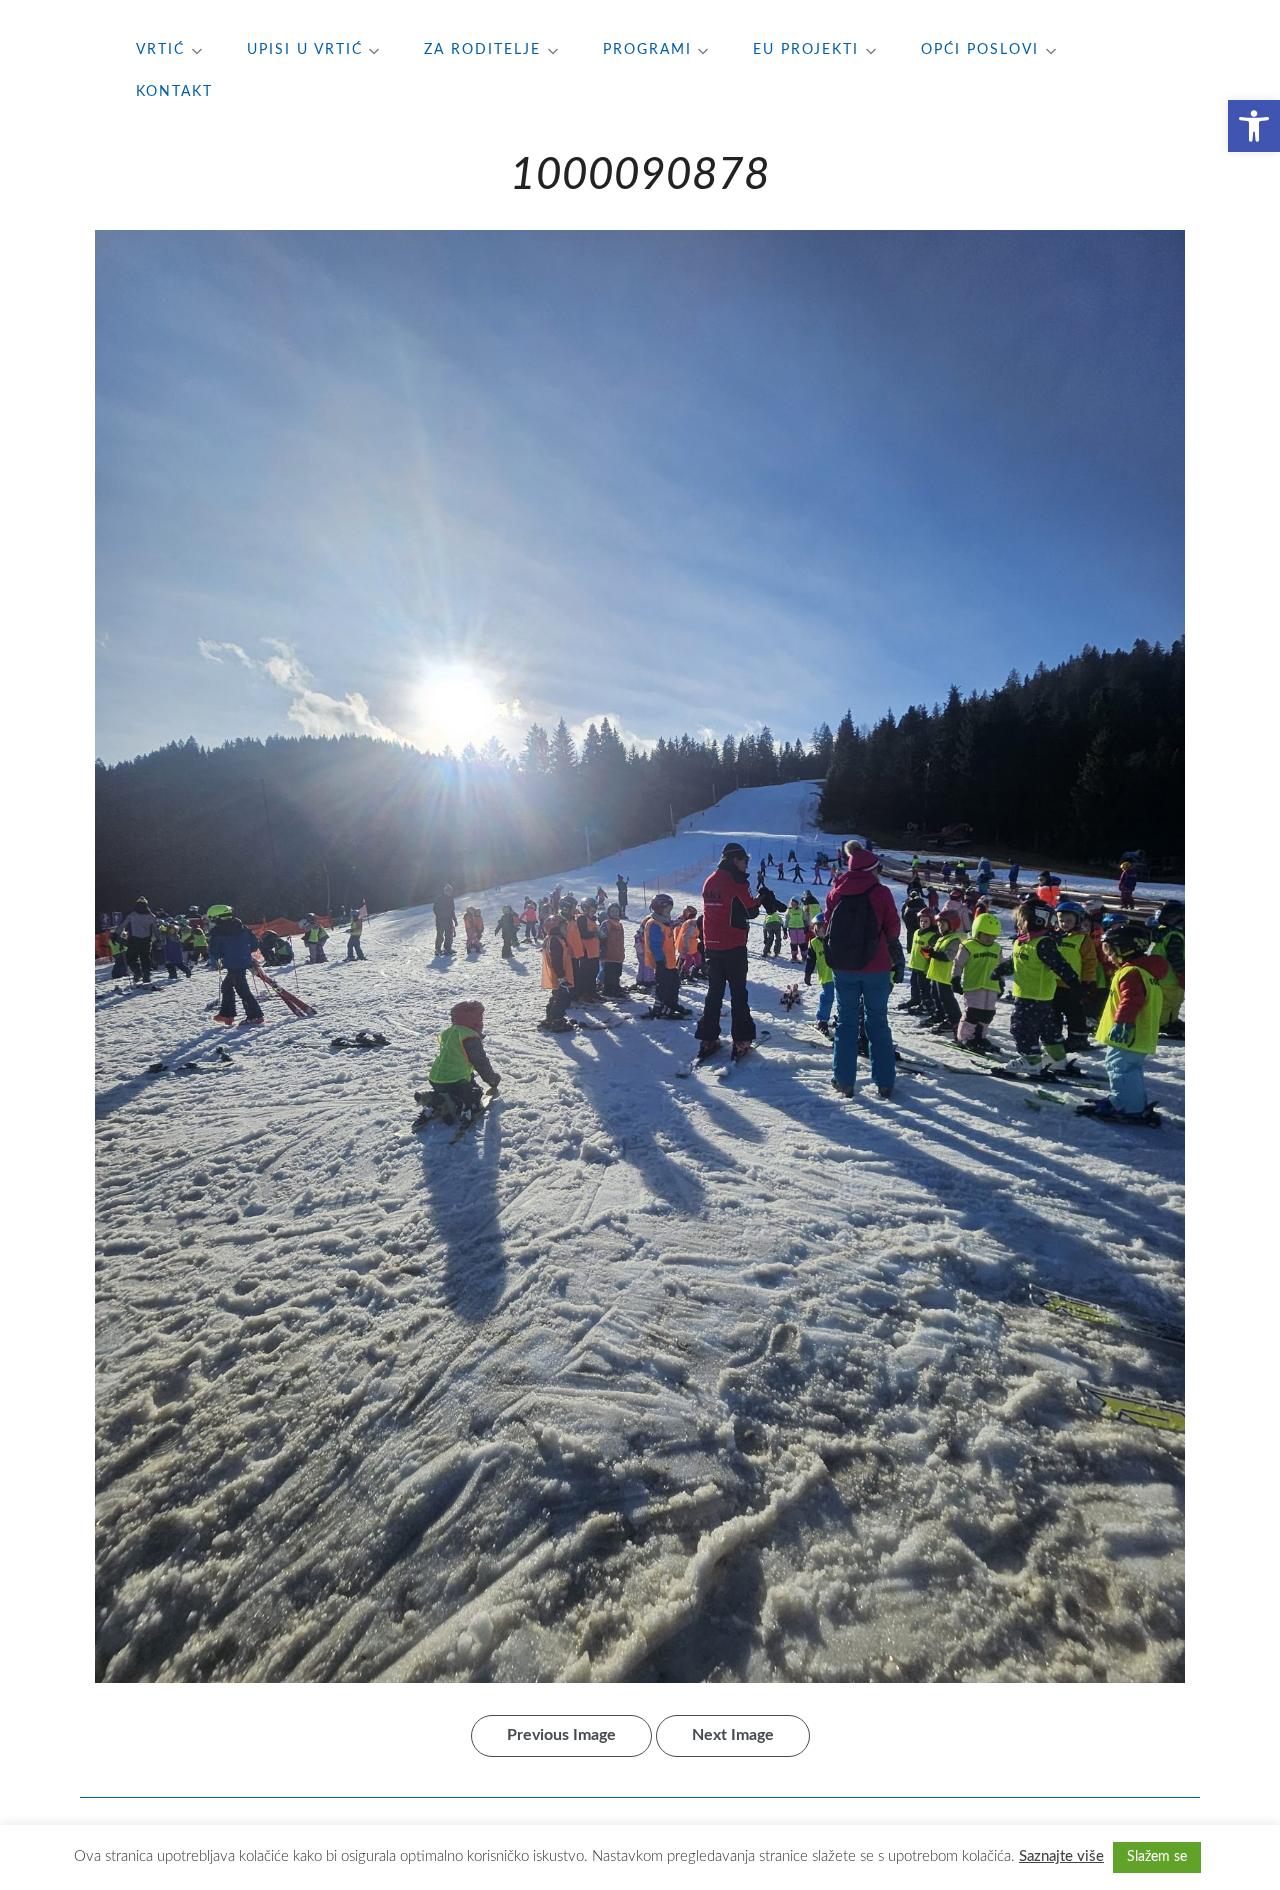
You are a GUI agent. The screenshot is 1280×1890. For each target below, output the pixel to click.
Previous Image (561, 1735)
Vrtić (160, 50)
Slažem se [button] (1157, 1857)
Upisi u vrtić (305, 50)
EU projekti (806, 50)
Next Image (733, 1735)
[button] (1254, 126)
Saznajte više (1061, 1856)
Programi (647, 50)
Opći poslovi (980, 50)
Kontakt (174, 92)
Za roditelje (482, 50)
